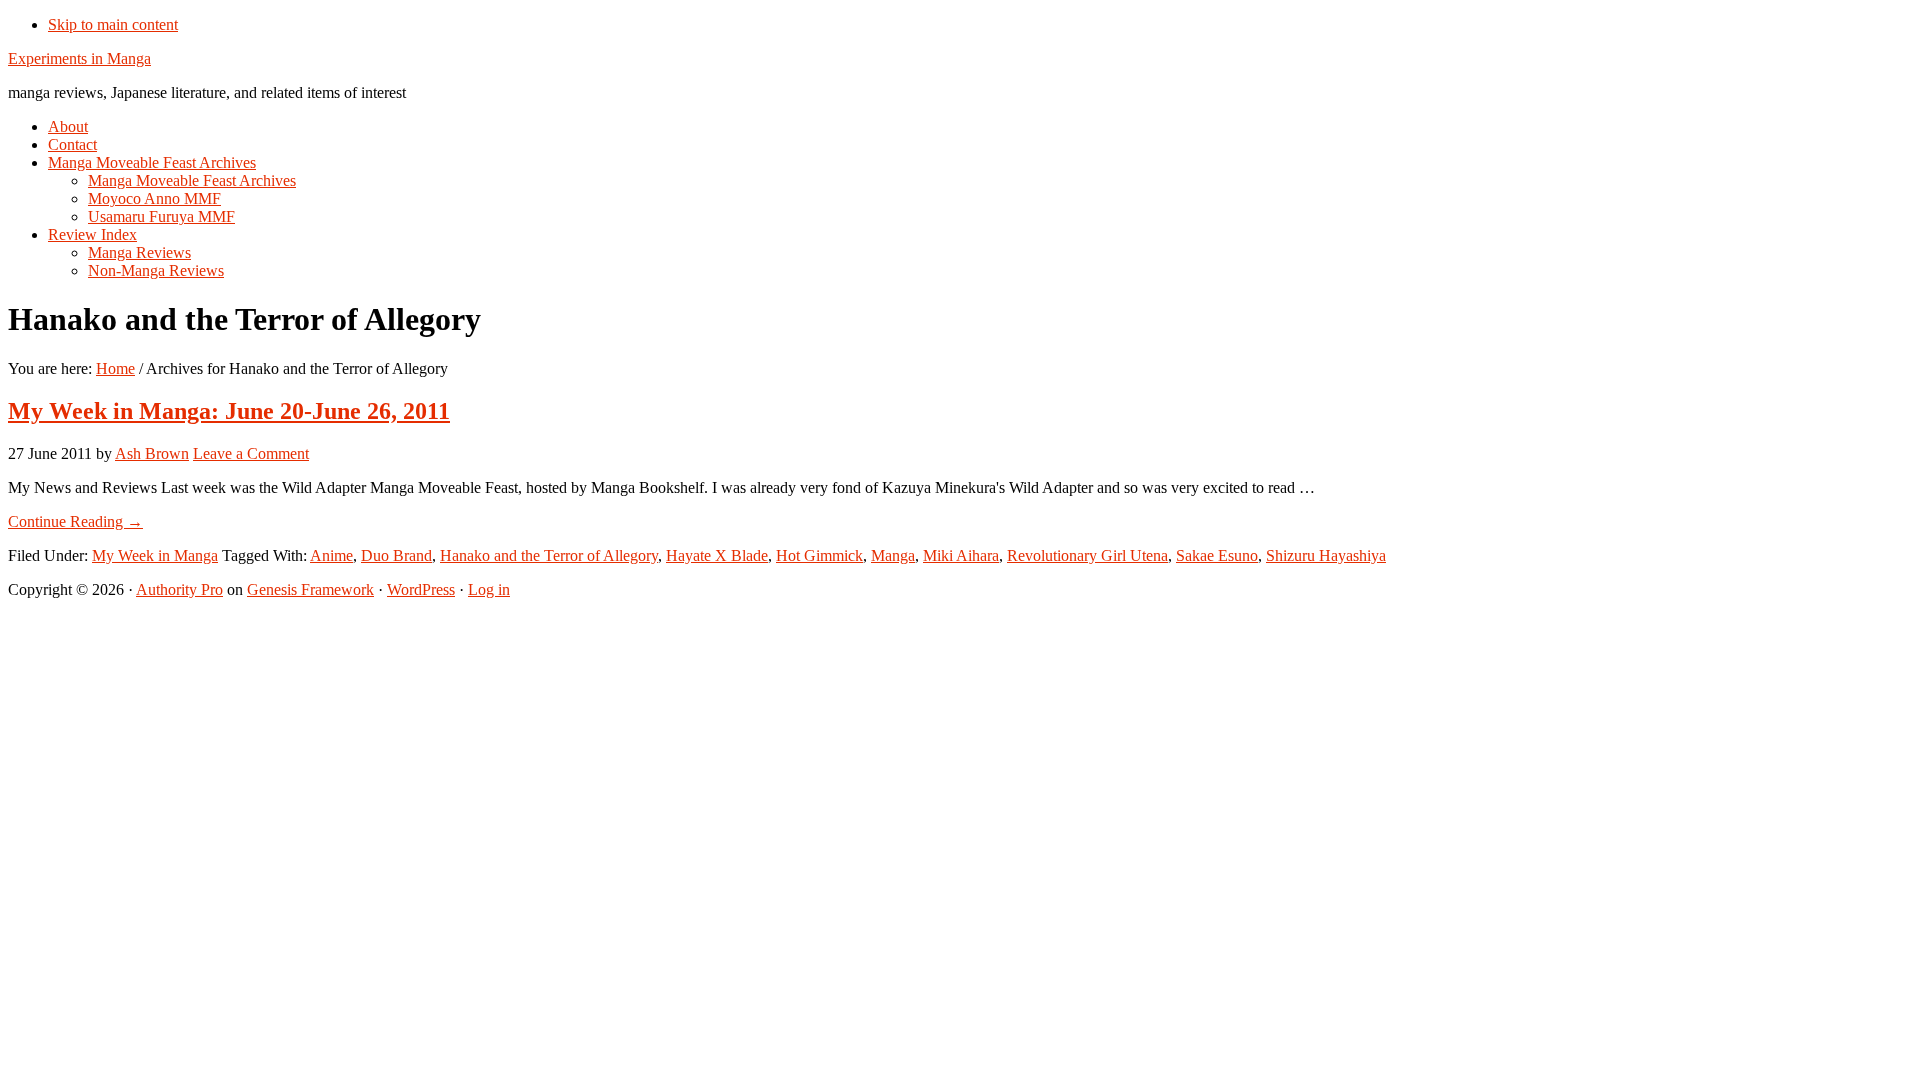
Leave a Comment (251, 453)
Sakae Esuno (1217, 555)
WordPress (421, 589)
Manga (893, 555)
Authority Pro (179, 589)
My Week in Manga (155, 555)
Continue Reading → (75, 521)
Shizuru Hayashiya (1326, 555)
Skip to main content (113, 24)
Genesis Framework (310, 589)
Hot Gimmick (819, 555)
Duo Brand (396, 555)
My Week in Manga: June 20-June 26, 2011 (229, 411)
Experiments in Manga (79, 58)
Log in (489, 589)
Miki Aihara (961, 555)
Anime (331, 555)
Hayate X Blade (717, 555)
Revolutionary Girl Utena (1087, 555)
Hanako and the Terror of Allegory (549, 555)
